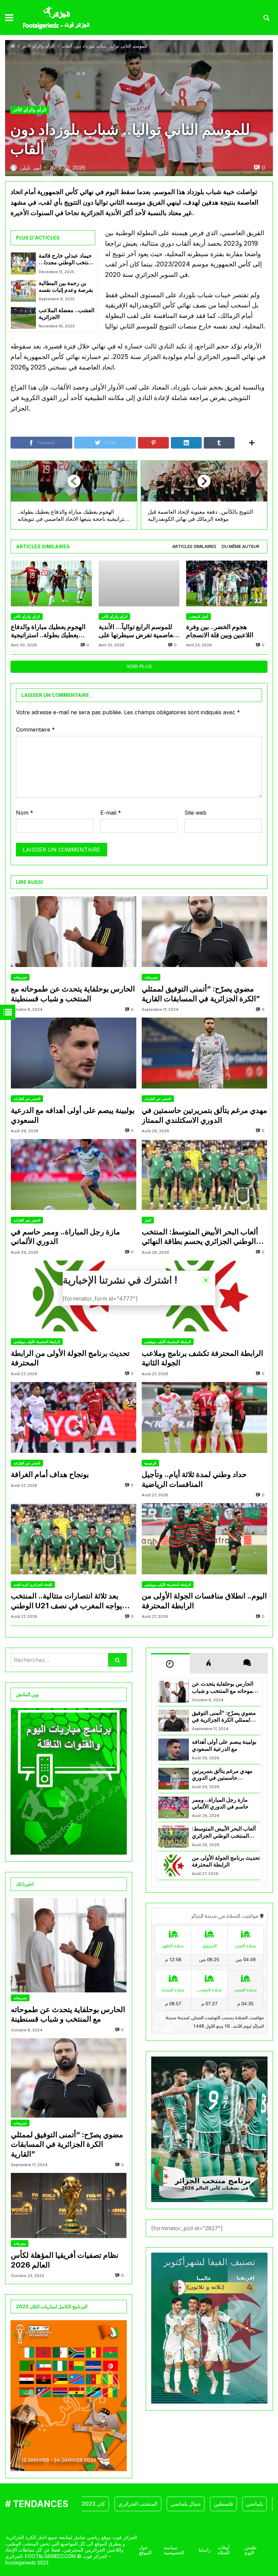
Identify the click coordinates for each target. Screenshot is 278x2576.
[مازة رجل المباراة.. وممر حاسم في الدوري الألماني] (74, 1175)
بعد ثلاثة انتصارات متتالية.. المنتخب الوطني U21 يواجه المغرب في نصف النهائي (66, 1601)
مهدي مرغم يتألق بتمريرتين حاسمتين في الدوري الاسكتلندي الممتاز (204, 1115)
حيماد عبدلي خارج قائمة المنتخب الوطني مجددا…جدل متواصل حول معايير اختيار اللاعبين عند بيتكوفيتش (66, 259)
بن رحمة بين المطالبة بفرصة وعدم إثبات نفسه (66, 287)
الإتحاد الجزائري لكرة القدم (33, 1585)
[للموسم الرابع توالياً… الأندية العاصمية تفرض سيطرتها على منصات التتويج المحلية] (139, 583)
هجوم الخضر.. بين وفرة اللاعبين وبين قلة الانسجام (220, 631)
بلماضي (222, 2504)
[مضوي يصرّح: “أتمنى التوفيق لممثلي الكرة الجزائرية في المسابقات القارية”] (204, 932)
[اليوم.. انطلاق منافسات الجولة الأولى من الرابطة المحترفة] (204, 1539)
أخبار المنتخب (198, 617)
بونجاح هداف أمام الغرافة (50, 1474)
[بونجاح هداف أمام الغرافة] (74, 1417)
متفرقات (20, 2243)
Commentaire (35, 730)
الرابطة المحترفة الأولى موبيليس (37, 1342)
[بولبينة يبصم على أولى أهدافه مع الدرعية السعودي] (74, 1053)
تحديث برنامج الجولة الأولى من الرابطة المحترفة (70, 1358)
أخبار (148, 1220)
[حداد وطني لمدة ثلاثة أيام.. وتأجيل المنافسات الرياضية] (204, 1417)
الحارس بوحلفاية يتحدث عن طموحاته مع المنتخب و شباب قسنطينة (73, 994)
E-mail (111, 813)
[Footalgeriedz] (56, 18)
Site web (195, 813)
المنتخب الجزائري (105, 2504)
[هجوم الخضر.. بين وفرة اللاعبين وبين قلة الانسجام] (227, 583)
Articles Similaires (194, 546)
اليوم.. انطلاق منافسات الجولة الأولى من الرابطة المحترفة (204, 1601)
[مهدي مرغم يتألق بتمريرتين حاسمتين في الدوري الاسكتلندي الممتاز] (204, 1053)
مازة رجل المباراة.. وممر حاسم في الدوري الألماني (65, 1237)
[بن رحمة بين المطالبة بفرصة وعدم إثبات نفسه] (23, 291)
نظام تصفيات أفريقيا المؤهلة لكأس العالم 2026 (65, 2260)
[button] (206, 1280)
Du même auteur (241, 546)
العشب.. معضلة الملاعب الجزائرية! (66, 314)
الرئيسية (150, 1463)
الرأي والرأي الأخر (38, 46)
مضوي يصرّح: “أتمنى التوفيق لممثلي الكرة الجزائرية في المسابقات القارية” (201, 994)
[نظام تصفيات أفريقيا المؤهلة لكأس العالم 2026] (69, 2205)
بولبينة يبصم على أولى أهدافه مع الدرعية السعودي (73, 1115)
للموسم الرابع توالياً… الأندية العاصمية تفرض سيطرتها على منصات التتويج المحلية (138, 631)
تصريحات (20, 977)
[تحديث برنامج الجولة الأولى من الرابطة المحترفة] (174, 1865)
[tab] (194, 547)
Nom (25, 813)
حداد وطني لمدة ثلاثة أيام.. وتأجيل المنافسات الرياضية (194, 1479)
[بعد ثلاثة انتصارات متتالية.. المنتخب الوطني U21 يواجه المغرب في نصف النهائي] (74, 1539)
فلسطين (191, 2504)
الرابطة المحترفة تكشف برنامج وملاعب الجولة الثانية (202, 1358)
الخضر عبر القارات (27, 1099)
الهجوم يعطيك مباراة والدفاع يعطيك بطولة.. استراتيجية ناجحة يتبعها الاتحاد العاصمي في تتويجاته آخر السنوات (48, 631)
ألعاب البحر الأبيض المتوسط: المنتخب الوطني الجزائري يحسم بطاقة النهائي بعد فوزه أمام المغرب (200, 1237)
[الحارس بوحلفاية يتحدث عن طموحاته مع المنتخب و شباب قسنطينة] (74, 932)
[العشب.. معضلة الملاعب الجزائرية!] (23, 318)
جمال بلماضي (153, 2504)
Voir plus (139, 666)
